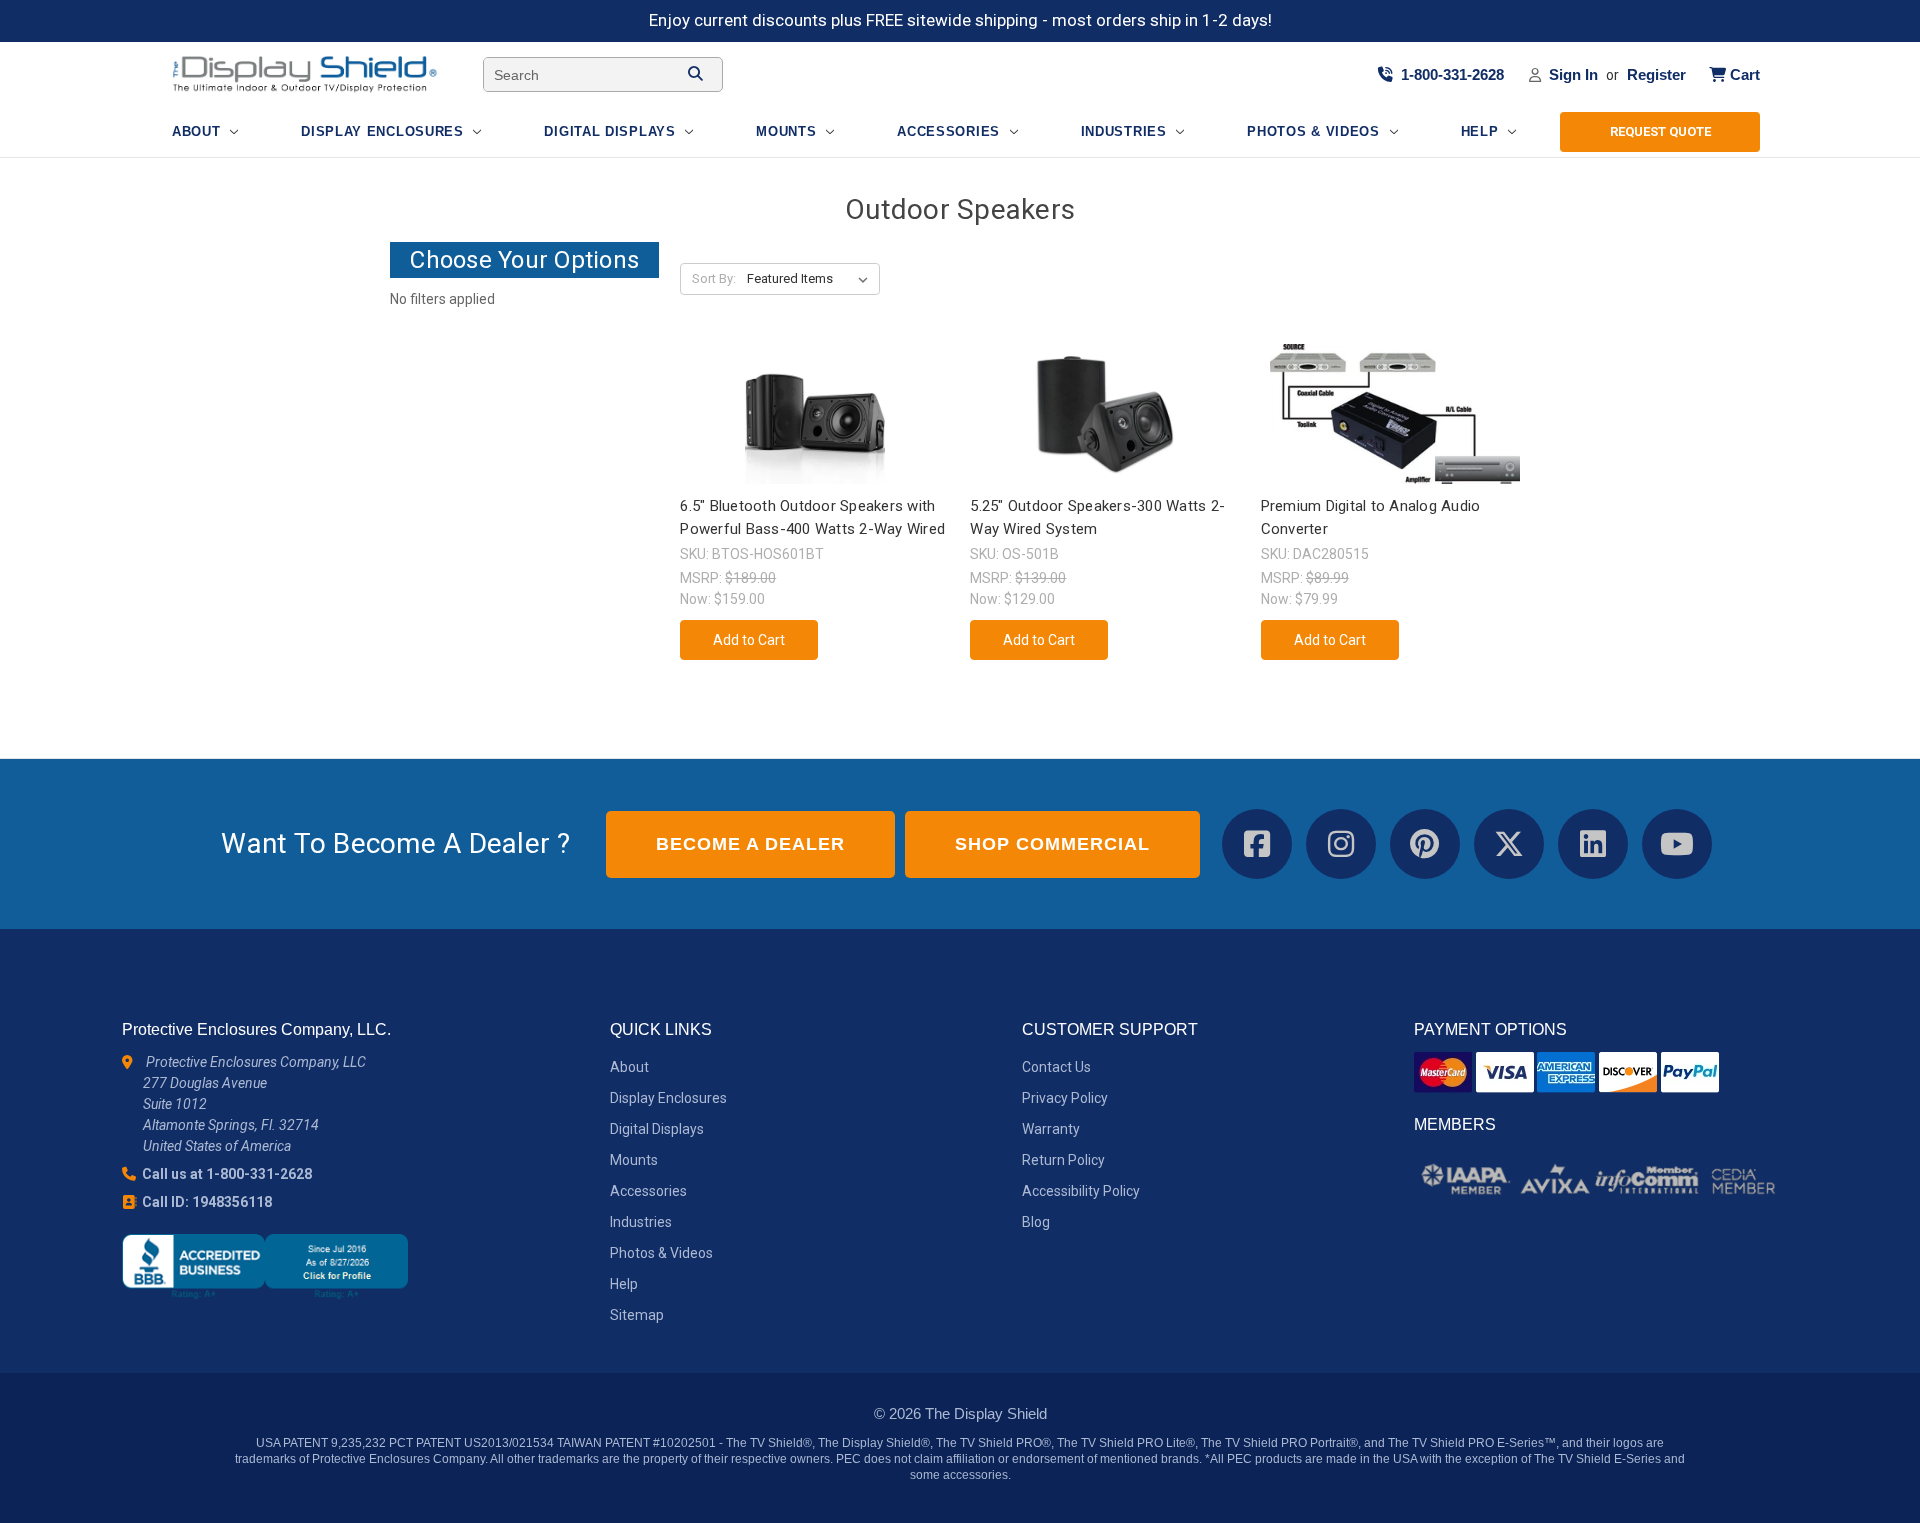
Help (1482, 131)
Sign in (1573, 73)
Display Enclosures (384, 131)
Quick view (813, 396)
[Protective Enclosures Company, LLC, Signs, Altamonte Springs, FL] (265, 1266)
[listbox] (811, 279)
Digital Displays (612, 131)
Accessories (950, 131)
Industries (1126, 131)
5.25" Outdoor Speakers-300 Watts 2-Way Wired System (1097, 517)
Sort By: (714, 278)
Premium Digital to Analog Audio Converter (1371, 517)
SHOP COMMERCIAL (1052, 844)
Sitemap (637, 1315)
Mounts (788, 131)
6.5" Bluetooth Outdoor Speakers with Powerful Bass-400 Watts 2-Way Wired (812, 517)
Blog (1036, 1222)
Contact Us (1056, 1067)
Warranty (1051, 1129)
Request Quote (1660, 131)
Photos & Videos (1315, 131)
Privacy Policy (1065, 1098)
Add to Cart (815, 431)
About (198, 131)
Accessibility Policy (1081, 1191)
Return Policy (1063, 1160)
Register (1656, 73)
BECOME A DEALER (750, 844)
